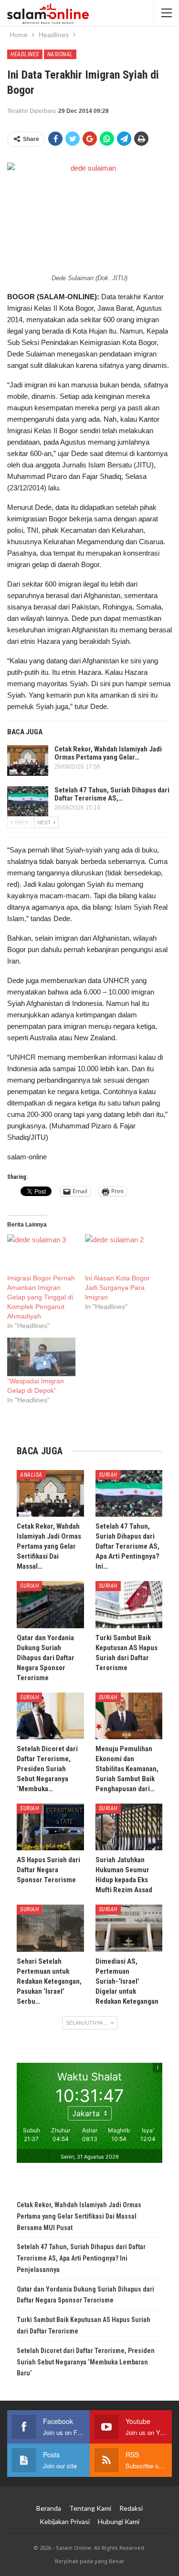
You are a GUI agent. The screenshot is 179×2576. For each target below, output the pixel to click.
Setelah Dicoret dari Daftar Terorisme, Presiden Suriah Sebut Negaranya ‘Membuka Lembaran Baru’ (86, 2362)
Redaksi (131, 2508)
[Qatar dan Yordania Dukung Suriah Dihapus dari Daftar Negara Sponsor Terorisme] (50, 1604)
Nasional (60, 54)
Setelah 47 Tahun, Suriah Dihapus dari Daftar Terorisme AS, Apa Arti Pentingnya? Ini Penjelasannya (81, 2258)
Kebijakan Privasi (65, 2521)
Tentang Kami (90, 2508)
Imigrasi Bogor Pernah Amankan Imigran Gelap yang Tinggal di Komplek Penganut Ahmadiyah (41, 1297)
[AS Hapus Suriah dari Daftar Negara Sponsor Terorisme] (50, 1827)
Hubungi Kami (119, 2521)
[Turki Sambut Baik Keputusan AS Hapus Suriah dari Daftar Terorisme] (129, 1604)
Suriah (108, 1475)
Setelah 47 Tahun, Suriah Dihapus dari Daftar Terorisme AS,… (112, 794)
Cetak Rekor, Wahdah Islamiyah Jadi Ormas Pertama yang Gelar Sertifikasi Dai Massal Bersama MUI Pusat (79, 2216)
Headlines (25, 54)
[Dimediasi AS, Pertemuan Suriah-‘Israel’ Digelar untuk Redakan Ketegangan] (129, 1928)
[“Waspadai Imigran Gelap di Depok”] (41, 1357)
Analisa (31, 1475)
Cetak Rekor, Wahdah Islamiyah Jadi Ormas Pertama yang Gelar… (108, 753)
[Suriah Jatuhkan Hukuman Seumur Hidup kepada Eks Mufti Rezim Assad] (129, 1827)
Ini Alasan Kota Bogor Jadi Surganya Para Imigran (117, 1288)
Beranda (49, 2508)
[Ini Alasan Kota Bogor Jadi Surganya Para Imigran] (119, 1253)
